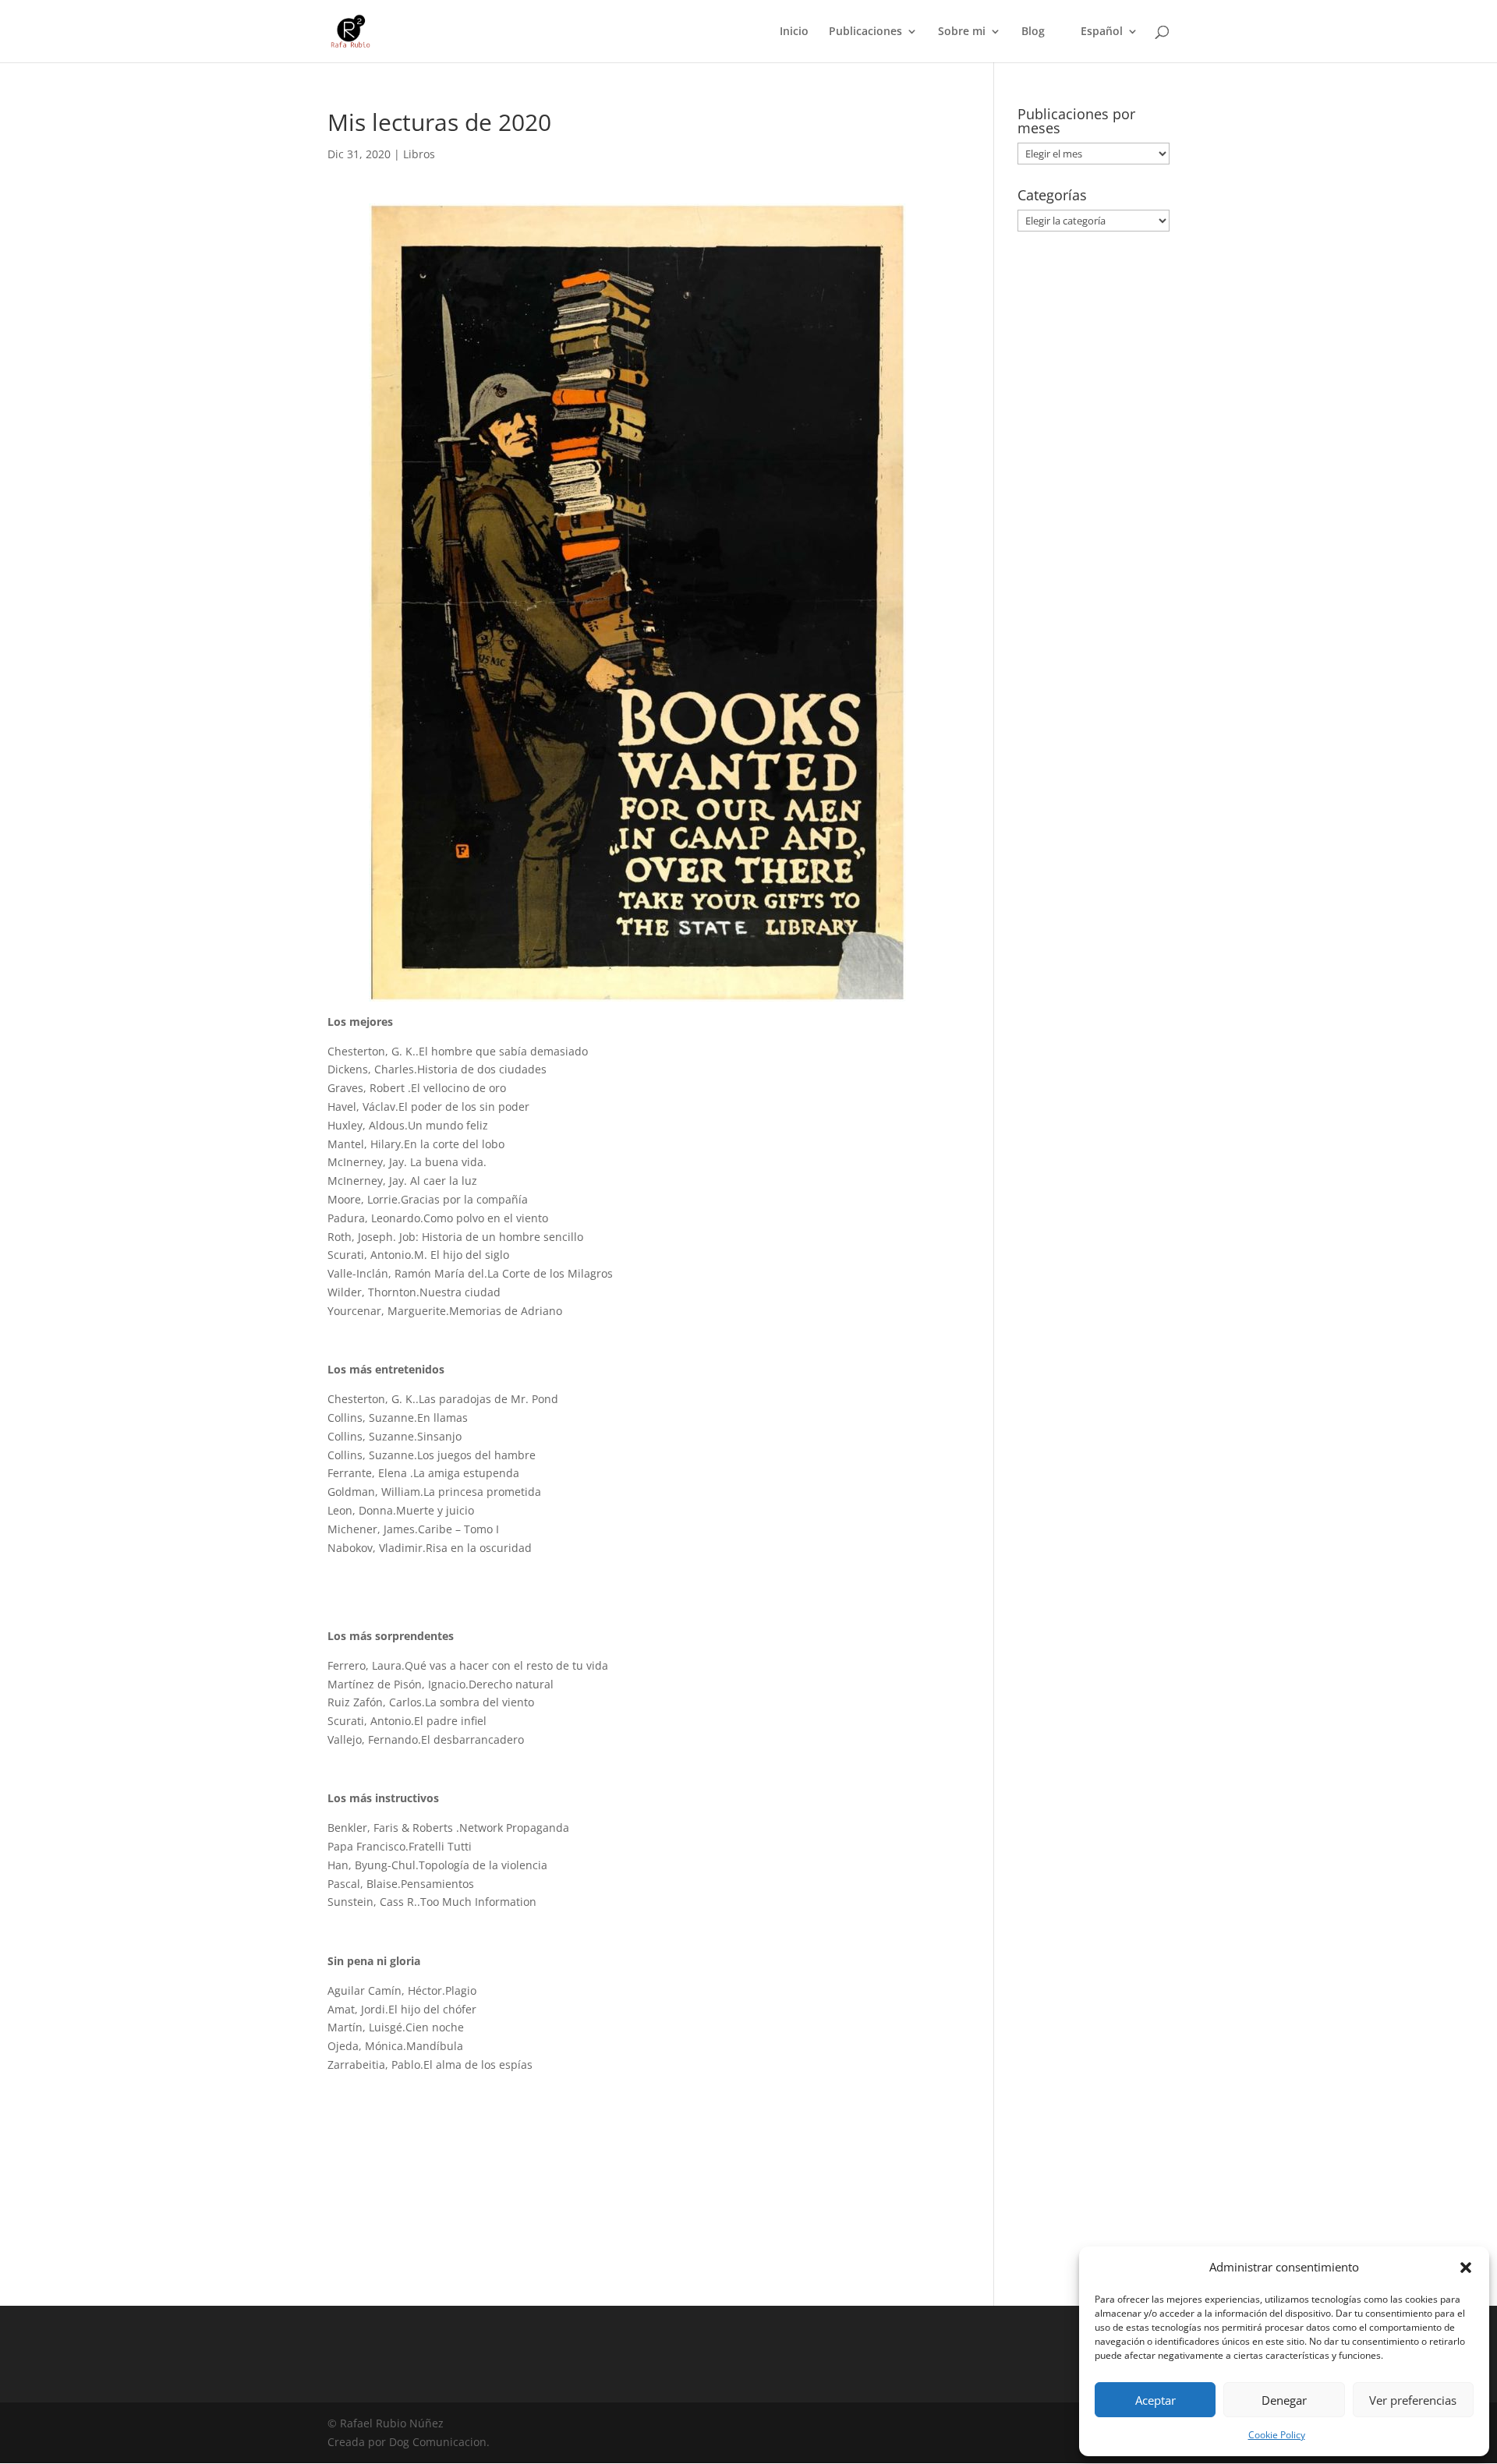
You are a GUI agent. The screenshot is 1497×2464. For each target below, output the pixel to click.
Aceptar (1155, 2400)
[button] (1466, 2268)
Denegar (1284, 2400)
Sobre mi (962, 32)
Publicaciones (865, 32)
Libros (419, 154)
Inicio (794, 32)
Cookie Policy (1277, 2435)
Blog (1033, 32)
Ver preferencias (1413, 2400)
